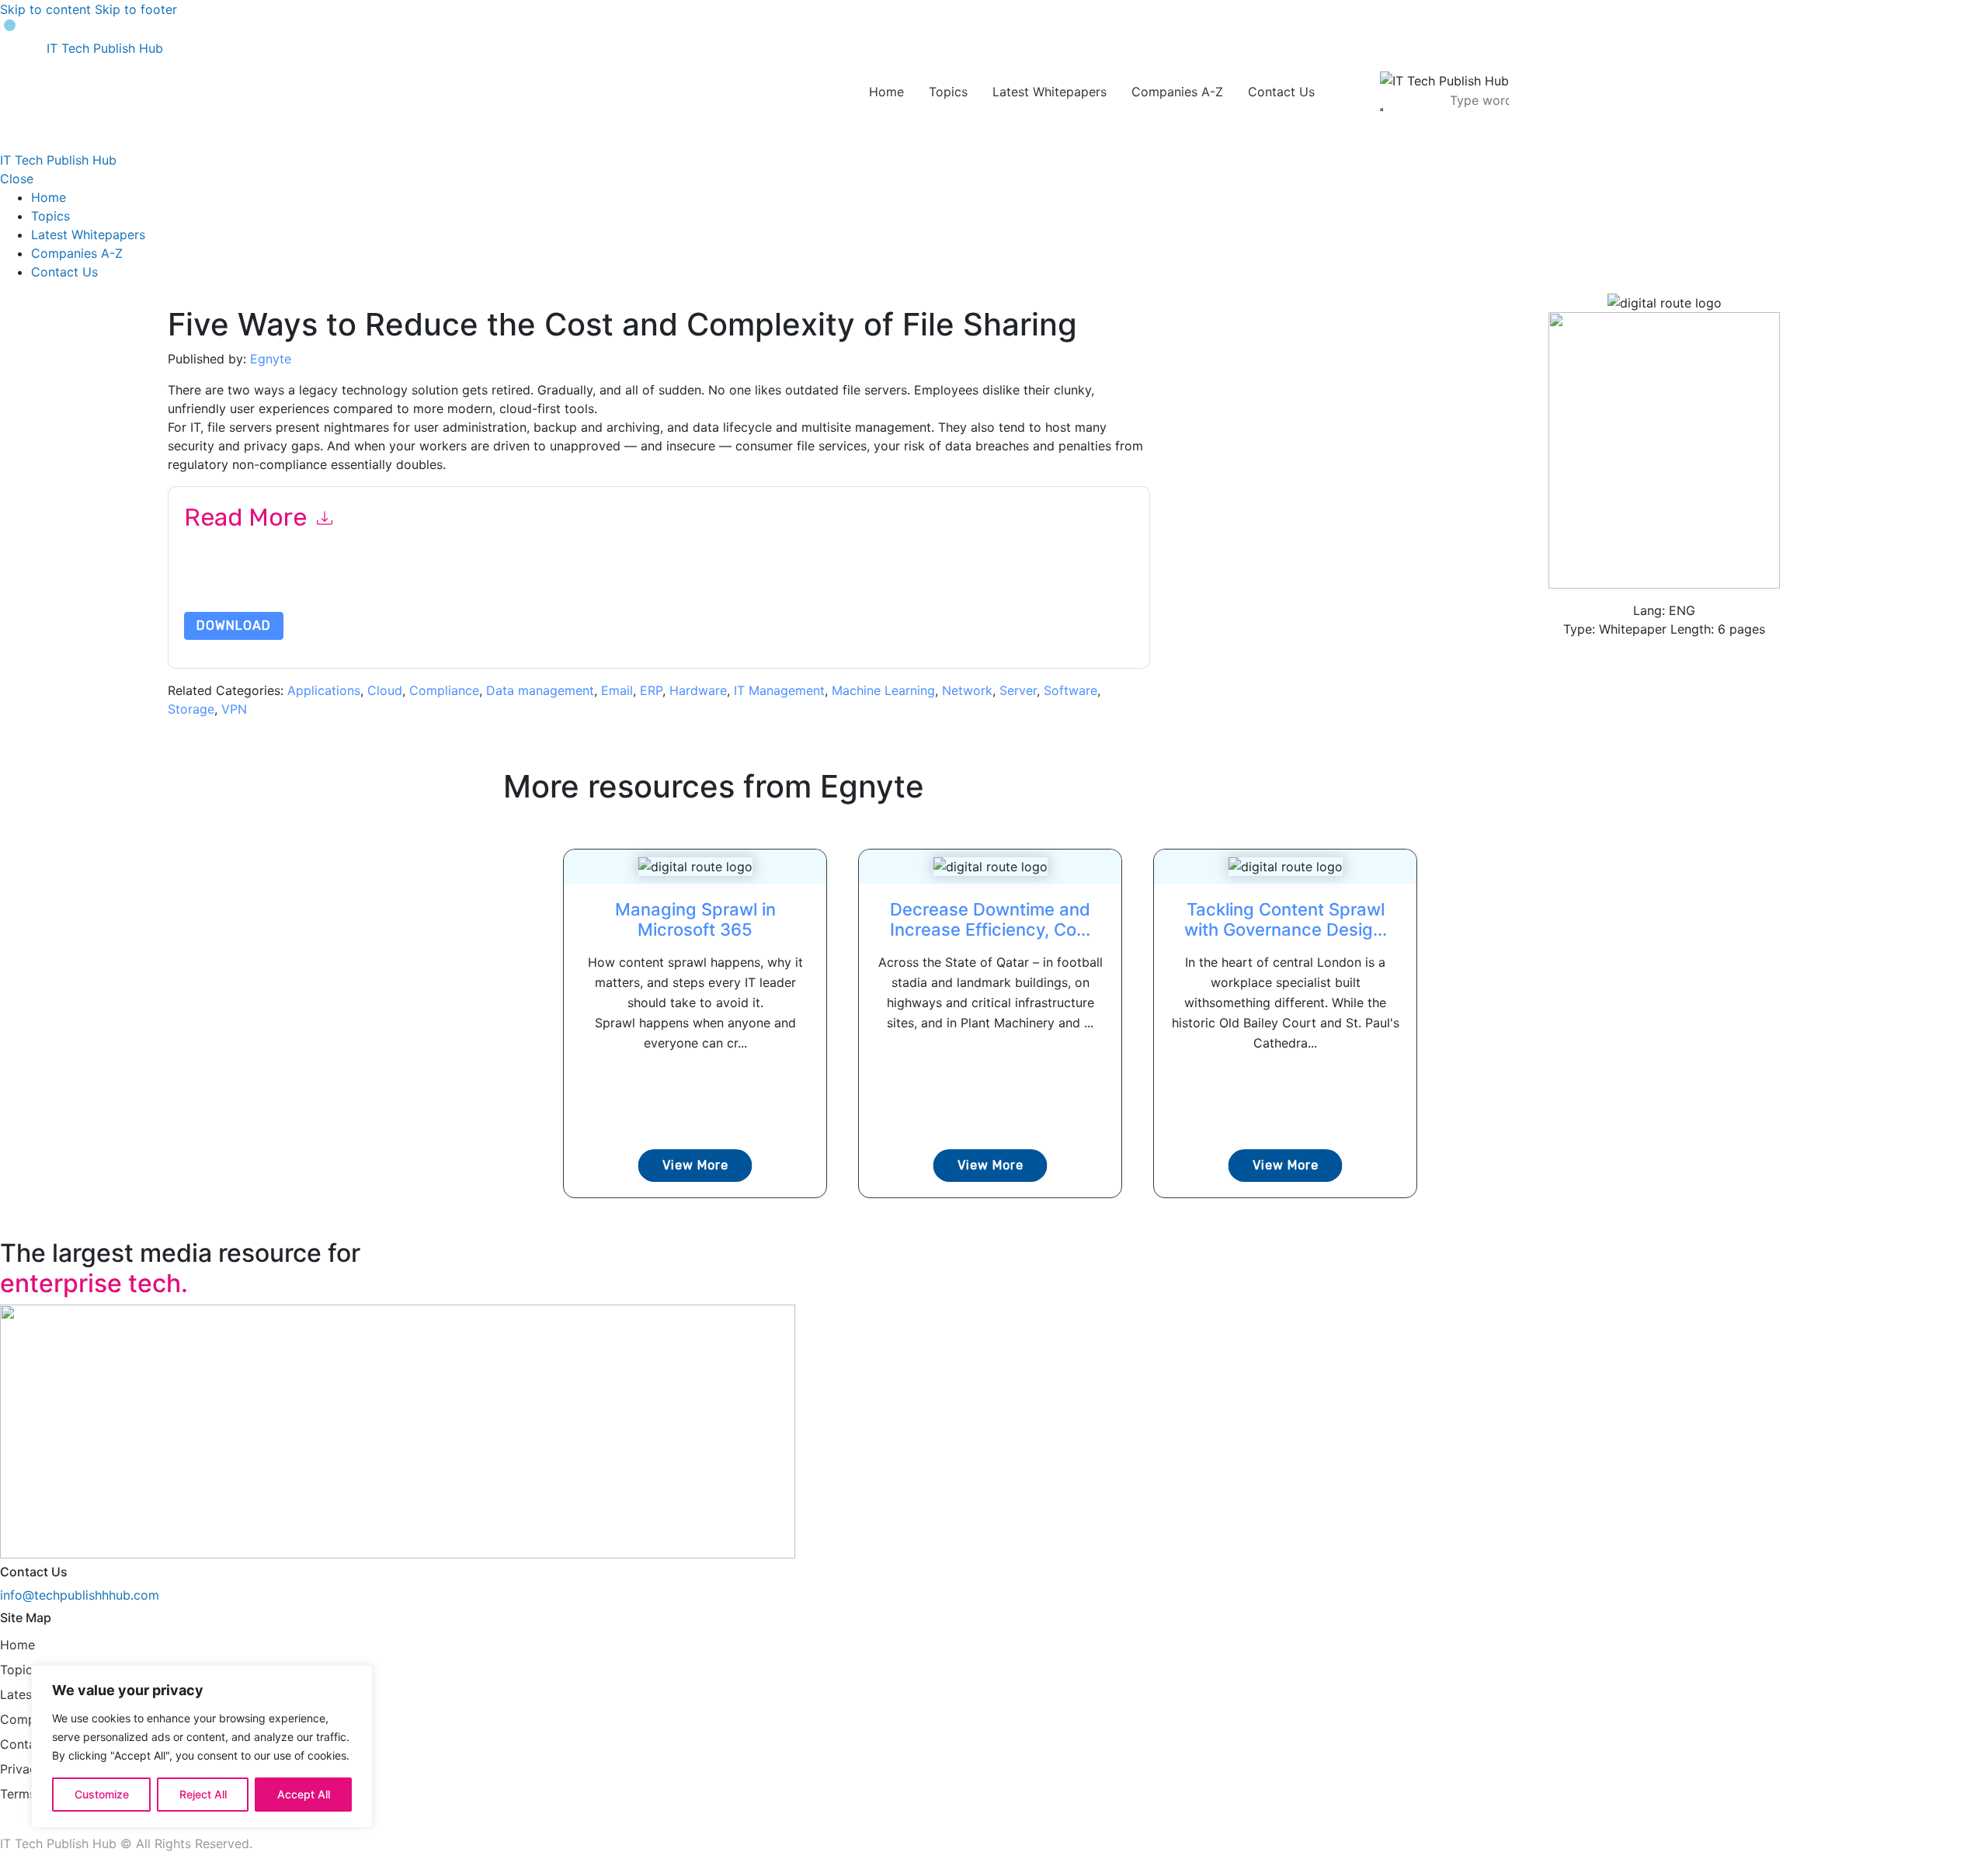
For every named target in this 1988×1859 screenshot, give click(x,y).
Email (617, 690)
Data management (540, 690)
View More (695, 1165)
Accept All (304, 1794)
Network (967, 690)
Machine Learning (883, 690)
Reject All (203, 1794)
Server (1018, 690)
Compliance (444, 690)
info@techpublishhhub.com (80, 1595)
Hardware (698, 690)
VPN (234, 709)
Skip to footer (136, 9)
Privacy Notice (654, 591)
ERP (651, 690)
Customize (102, 1794)
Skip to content (45, 9)
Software (1070, 690)
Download (234, 625)
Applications (324, 690)
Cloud (385, 690)
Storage (191, 709)
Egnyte (271, 359)
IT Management (779, 690)
